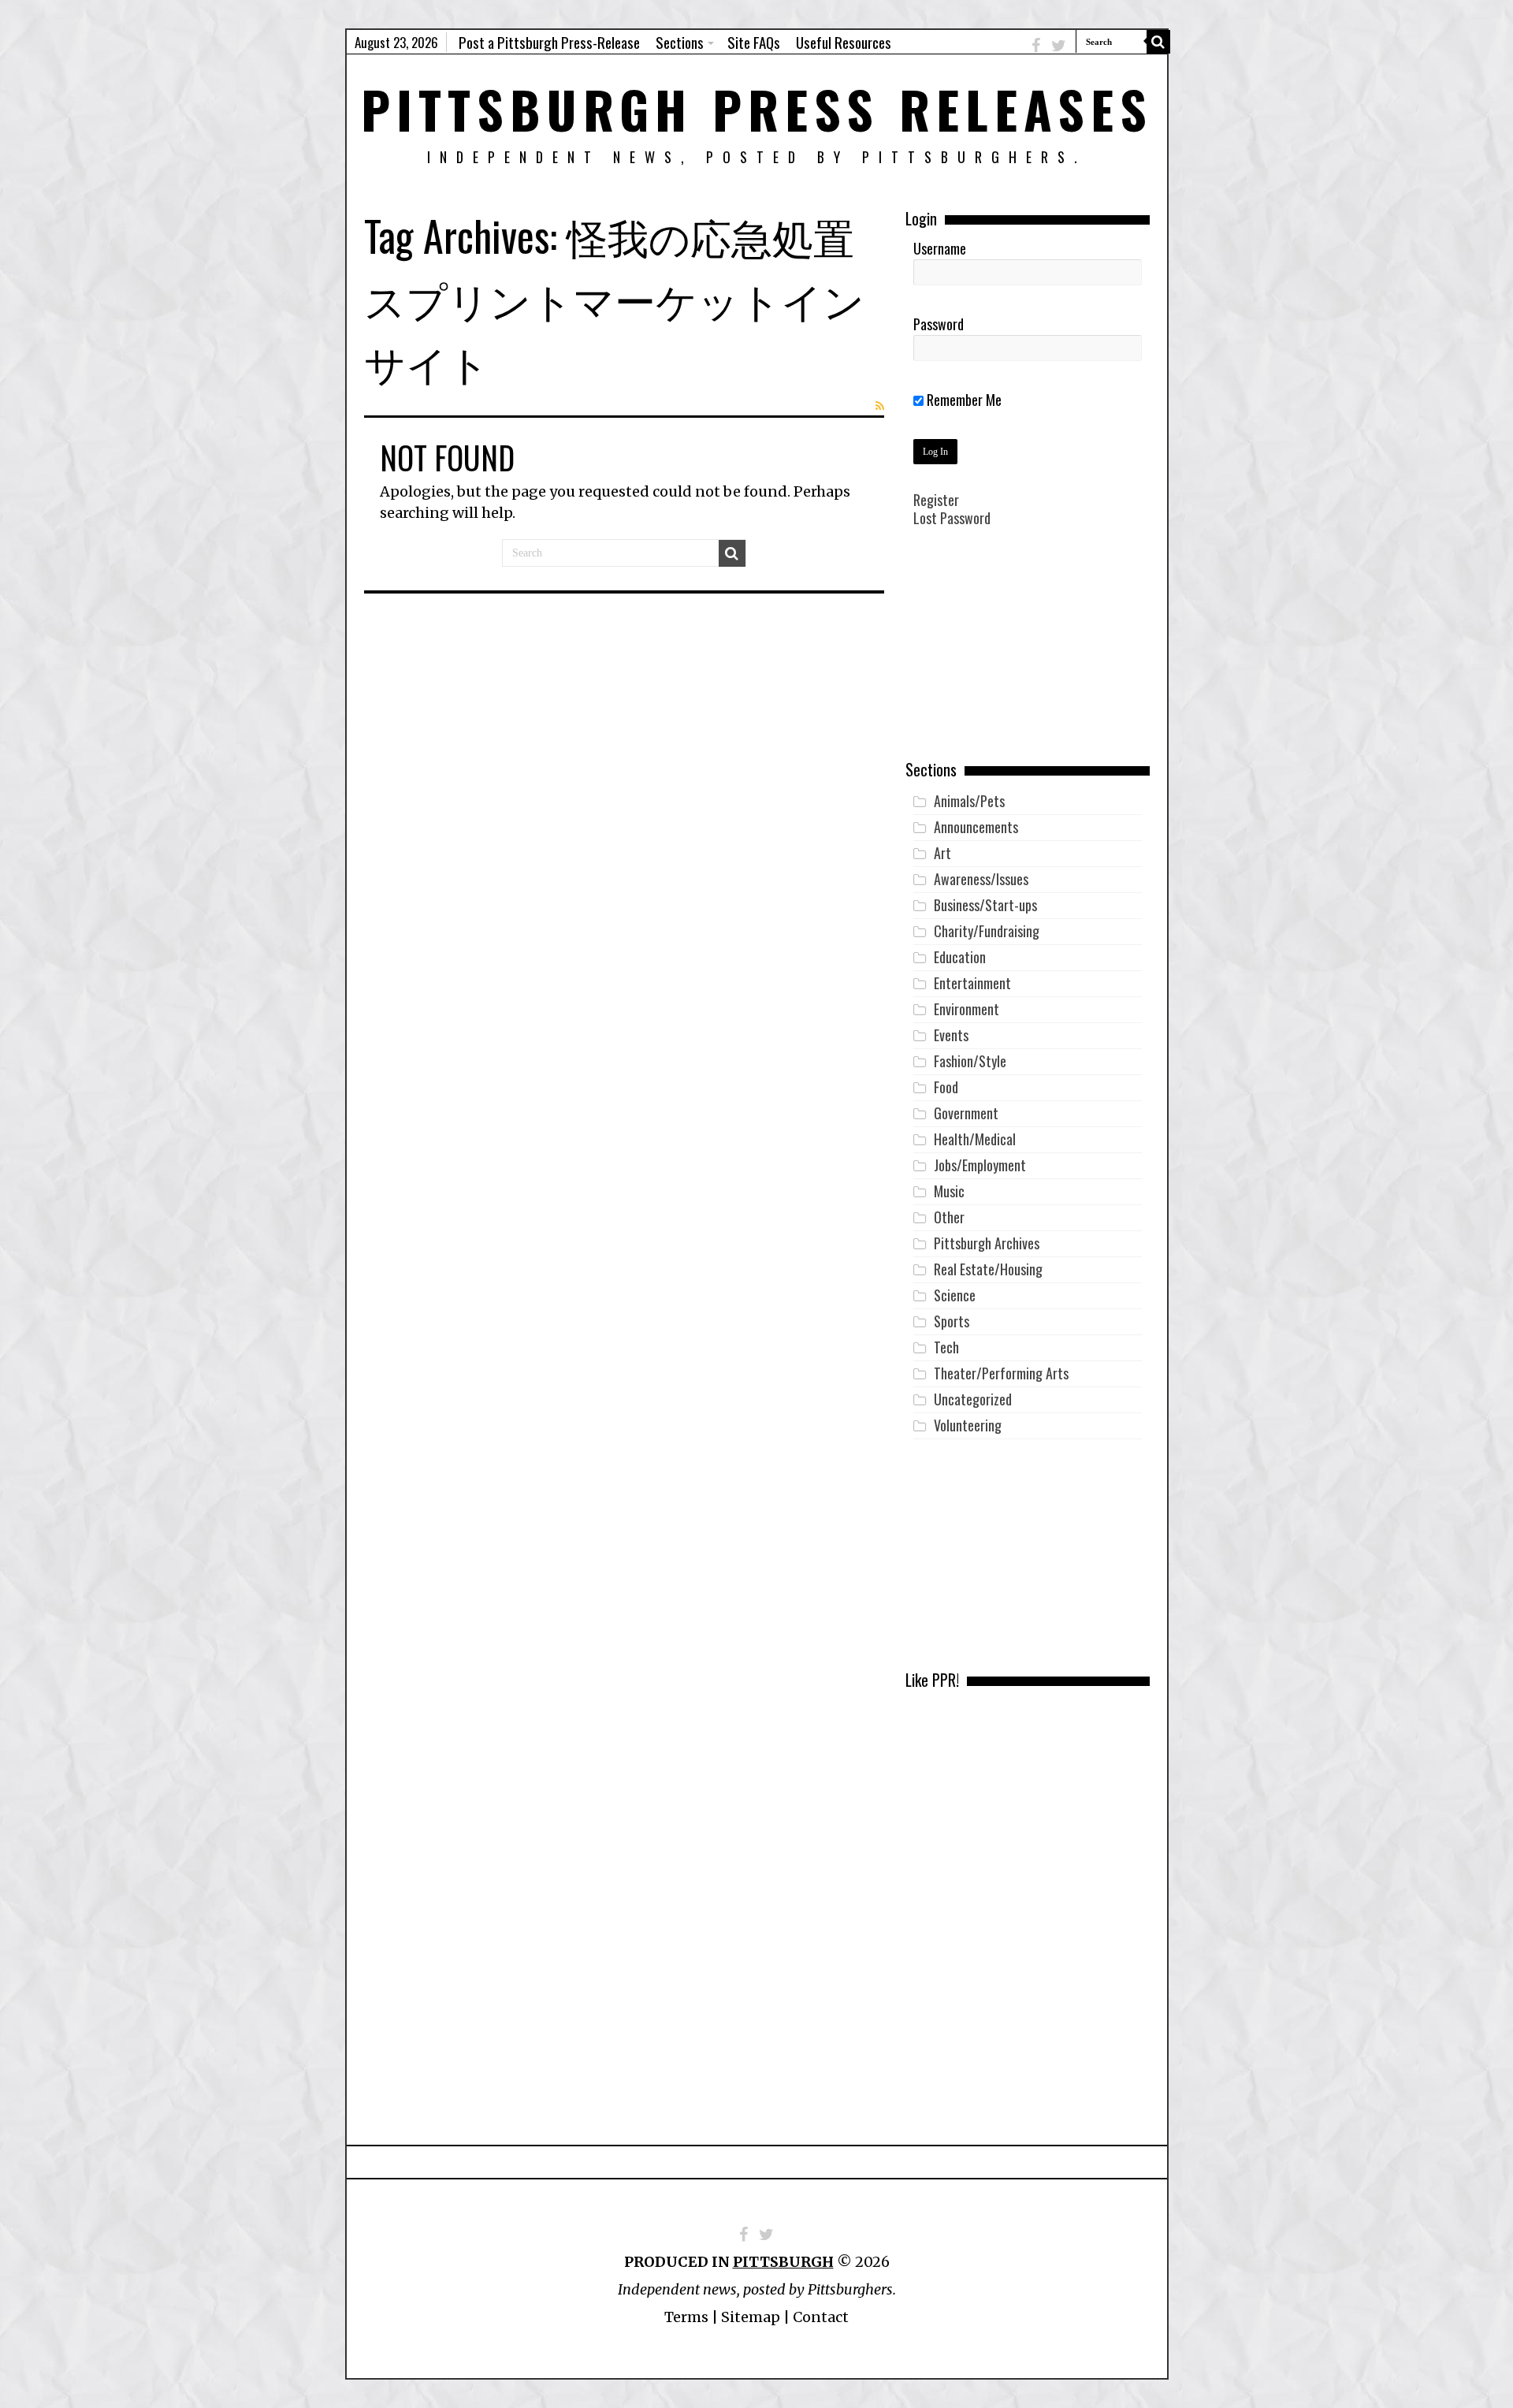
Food (946, 1087)
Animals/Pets (969, 801)
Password (939, 324)
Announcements (976, 827)
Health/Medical (975, 1139)
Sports (952, 1321)
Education (960, 957)
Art (942, 853)
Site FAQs (754, 42)
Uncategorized (973, 1399)
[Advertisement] (1028, 655)
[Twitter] (1059, 45)
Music (949, 1191)
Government (966, 1113)
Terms (686, 2317)
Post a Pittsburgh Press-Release (549, 42)
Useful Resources (844, 42)
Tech (946, 1347)
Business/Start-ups (985, 905)
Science (955, 1295)
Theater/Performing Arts (1001, 1373)
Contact (821, 2317)
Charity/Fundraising (987, 931)
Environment (967, 1009)
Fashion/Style (970, 1061)
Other (949, 1217)
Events (951, 1035)
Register (936, 500)
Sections (680, 42)
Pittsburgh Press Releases (757, 108)
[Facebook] (1036, 45)
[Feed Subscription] (880, 406)
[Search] (1158, 42)
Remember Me (963, 400)
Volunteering (968, 1425)
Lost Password (952, 518)
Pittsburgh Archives (987, 1243)
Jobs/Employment (980, 1165)
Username (940, 248)
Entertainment (972, 983)
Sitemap (751, 2317)
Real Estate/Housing (988, 1269)
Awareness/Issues (981, 879)
